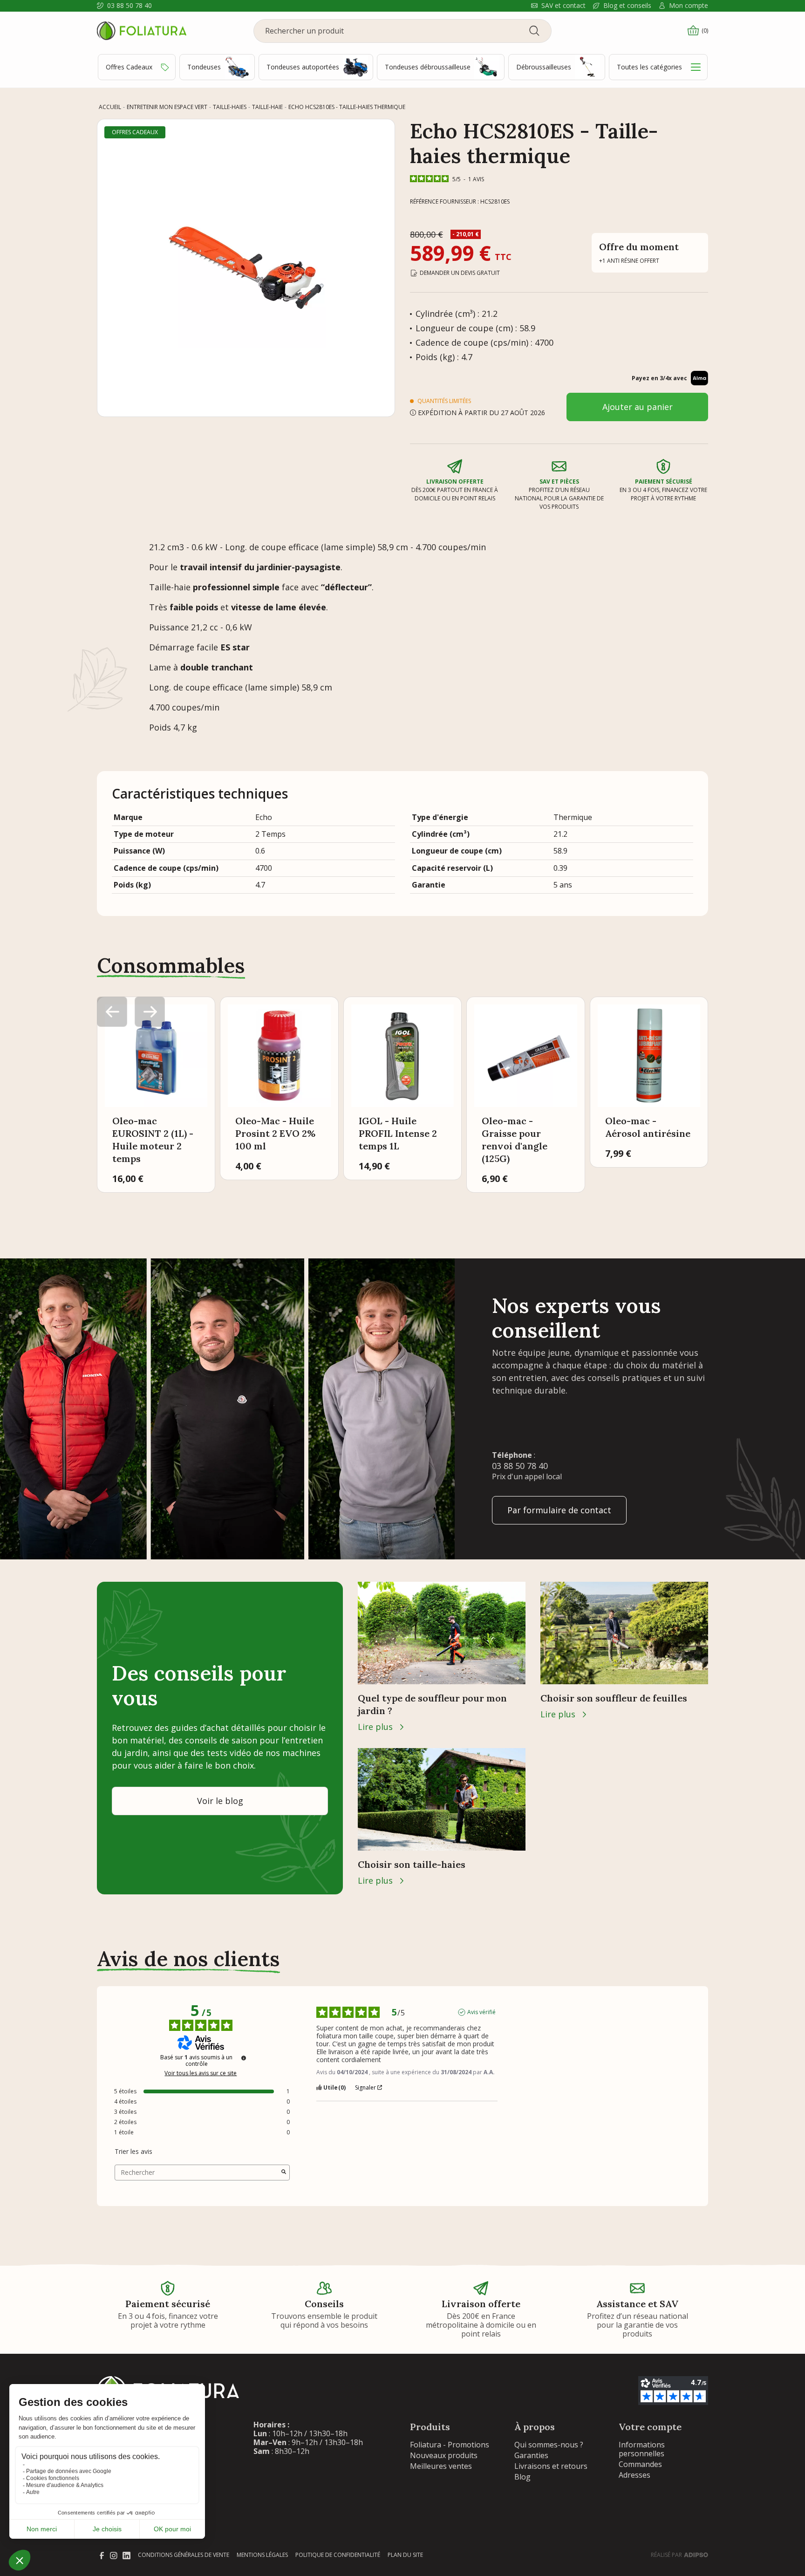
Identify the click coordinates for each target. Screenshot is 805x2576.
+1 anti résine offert (629, 261)
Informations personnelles (642, 2449)
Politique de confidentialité (338, 2555)
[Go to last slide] (112, 1012)
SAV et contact (563, 6)
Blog (522, 2477)
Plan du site (405, 2555)
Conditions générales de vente (184, 2555)
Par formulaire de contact (559, 1510)
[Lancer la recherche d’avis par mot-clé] (284, 2173)
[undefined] (244, 2058)
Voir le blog (220, 1801)
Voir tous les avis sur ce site (201, 2073)
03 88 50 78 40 (130, 6)
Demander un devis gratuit (460, 273)
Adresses (634, 2475)
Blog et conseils (627, 6)
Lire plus (375, 1727)
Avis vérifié (481, 2012)
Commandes (640, 2464)
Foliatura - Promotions (450, 2445)
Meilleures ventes (441, 2466)
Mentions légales (262, 2555)
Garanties (531, 2455)
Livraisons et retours (551, 2466)
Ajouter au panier (638, 407)
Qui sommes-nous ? (549, 2445)
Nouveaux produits (444, 2455)
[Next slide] (150, 1012)
